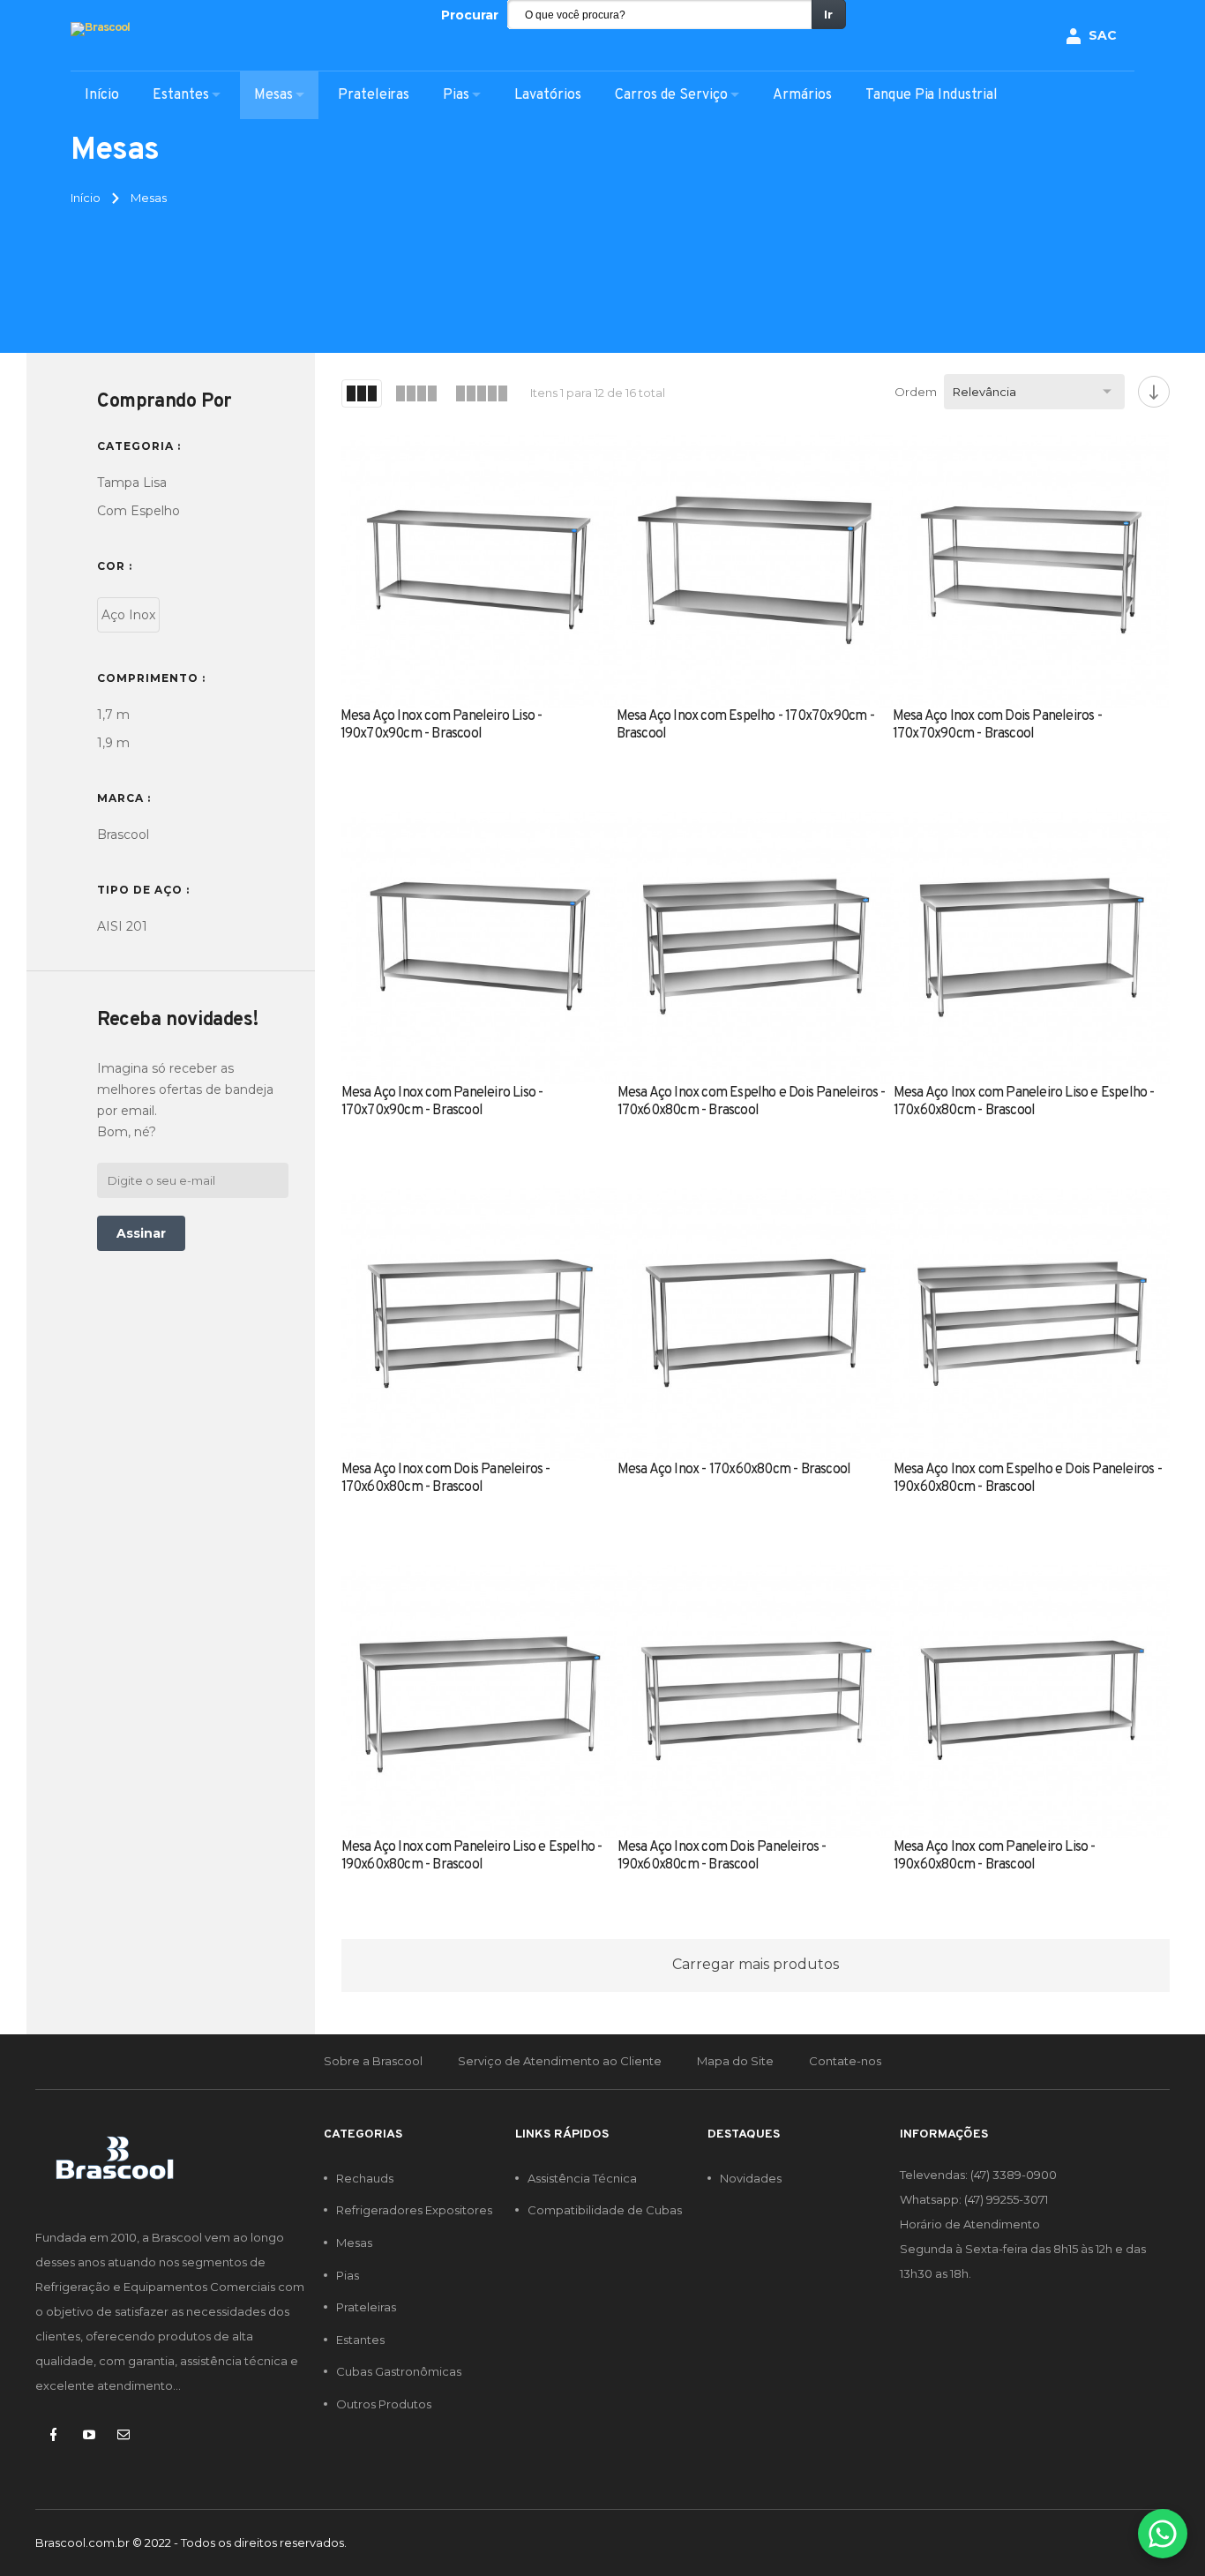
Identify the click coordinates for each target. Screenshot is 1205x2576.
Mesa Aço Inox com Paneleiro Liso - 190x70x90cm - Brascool (442, 725)
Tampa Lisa (132, 483)
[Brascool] (100, 30)
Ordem (916, 392)
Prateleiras (366, 2307)
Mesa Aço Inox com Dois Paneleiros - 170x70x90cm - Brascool (997, 725)
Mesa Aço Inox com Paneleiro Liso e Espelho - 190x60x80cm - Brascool (472, 1856)
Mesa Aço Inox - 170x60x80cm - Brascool (734, 1470)
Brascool (123, 835)
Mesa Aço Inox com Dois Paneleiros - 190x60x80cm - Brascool (722, 1856)
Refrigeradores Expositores (414, 2210)
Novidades (751, 2178)
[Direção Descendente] (1154, 392)
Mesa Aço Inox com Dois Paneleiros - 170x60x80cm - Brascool (446, 1479)
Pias (348, 2275)
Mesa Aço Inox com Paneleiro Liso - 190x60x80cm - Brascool (995, 1856)
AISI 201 (122, 926)
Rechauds (365, 2178)
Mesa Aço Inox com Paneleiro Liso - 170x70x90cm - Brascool (442, 1102)
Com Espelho (138, 511)
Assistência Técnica (582, 2178)
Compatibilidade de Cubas (605, 2210)
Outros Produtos (384, 2404)
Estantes (360, 2340)
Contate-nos (845, 2061)
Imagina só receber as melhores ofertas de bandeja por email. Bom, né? (185, 1100)
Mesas (354, 2243)
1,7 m (113, 715)
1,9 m (113, 743)
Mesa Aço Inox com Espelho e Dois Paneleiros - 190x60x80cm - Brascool (1028, 1479)
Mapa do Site (735, 2061)
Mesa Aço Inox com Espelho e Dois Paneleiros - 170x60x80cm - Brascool (752, 1102)
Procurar (470, 15)
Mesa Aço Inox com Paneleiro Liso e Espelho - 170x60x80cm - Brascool (1024, 1102)
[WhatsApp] (1163, 2534)
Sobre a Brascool (373, 2061)
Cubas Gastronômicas (399, 2371)
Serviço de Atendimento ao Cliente (560, 2061)
